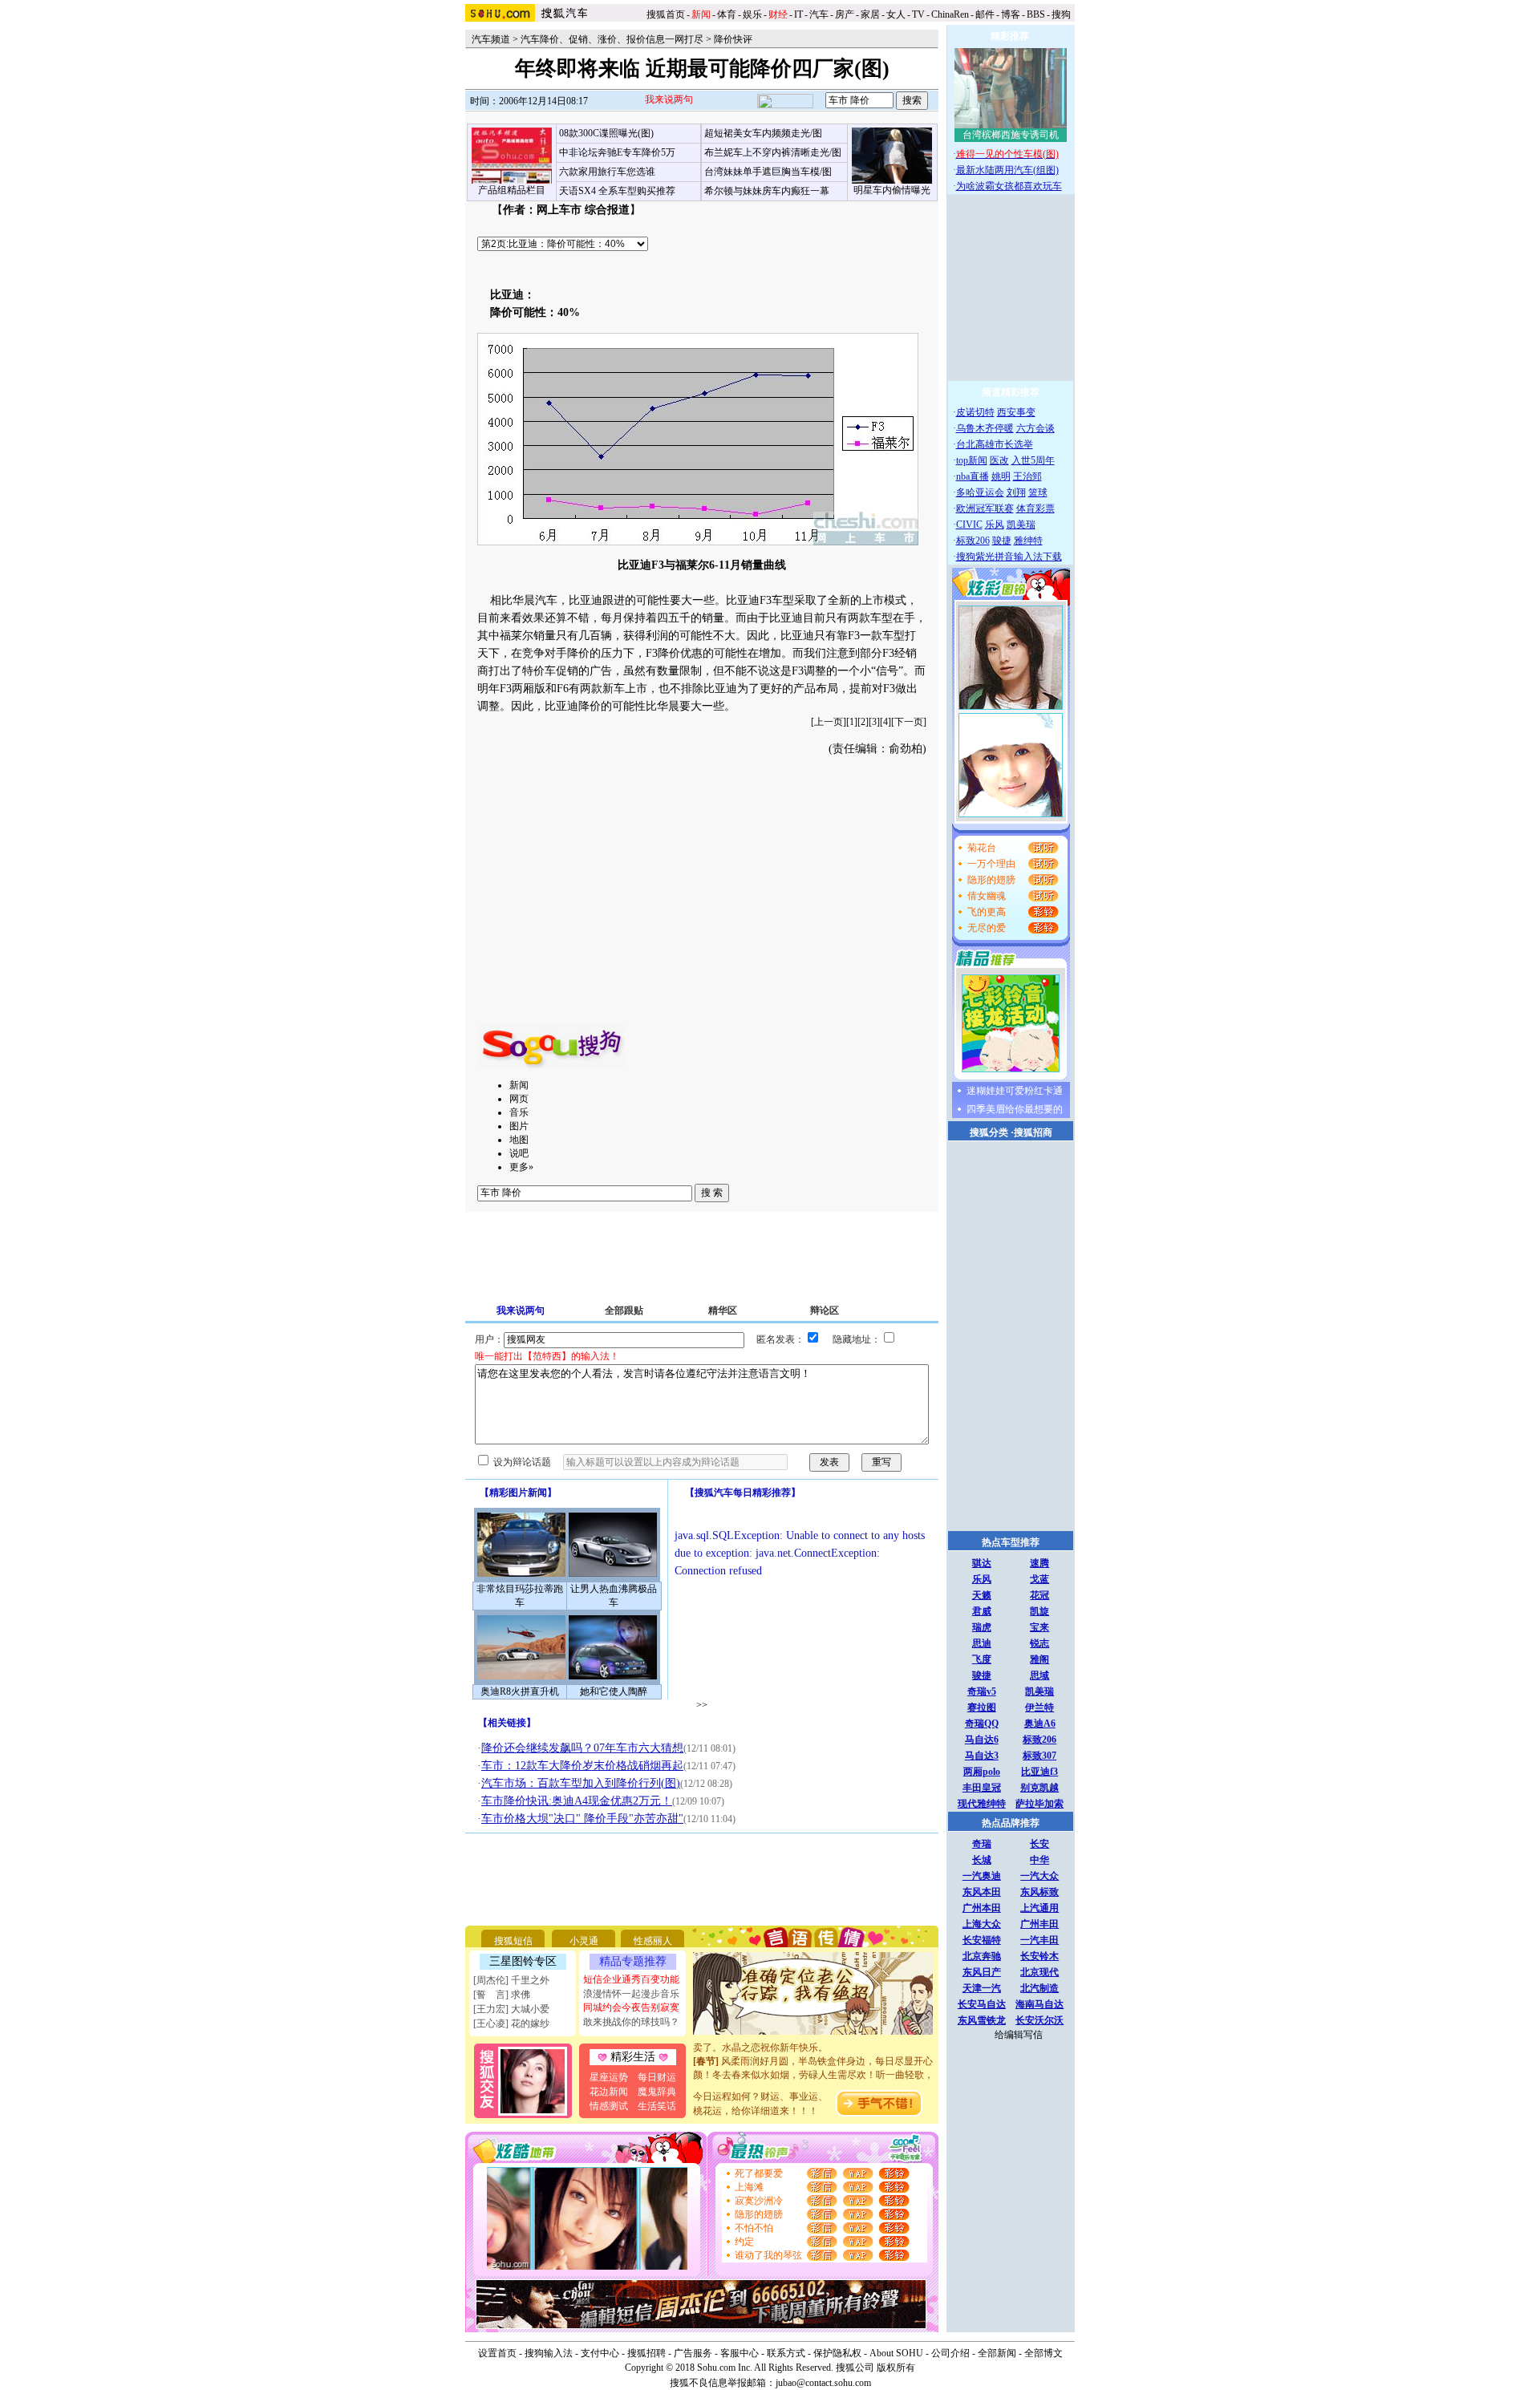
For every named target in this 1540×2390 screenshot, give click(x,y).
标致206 (973, 541)
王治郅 (1027, 476)
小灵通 (584, 1941)
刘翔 (1016, 492)
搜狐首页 (666, 14)
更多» (521, 1167)
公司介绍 (950, 2353)
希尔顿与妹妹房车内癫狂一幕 (767, 191)
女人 (896, 14)
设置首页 (497, 2353)
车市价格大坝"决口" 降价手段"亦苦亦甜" (582, 1819)
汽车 (819, 14)
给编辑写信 (1019, 2035)
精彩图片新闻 (518, 1493)
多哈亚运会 (980, 492)
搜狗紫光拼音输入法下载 (1009, 557)
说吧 (519, 1153)
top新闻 (972, 460)
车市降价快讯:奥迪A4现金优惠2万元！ (577, 1801)
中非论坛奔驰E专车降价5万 (617, 152)
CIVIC (969, 525)
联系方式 (786, 2353)
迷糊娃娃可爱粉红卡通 (1015, 1091)
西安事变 (1016, 412)
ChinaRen (950, 14)
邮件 (985, 14)
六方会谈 (1035, 428)
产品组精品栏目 (512, 190)
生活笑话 (657, 2106)
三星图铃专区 (523, 1961)
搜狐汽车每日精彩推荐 (743, 1493)
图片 (519, 1126)
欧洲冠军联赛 (985, 508)
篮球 (1038, 492)
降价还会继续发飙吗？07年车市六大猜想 (582, 1748)
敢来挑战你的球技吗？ (631, 2022)
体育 (727, 14)
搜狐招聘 (646, 2353)
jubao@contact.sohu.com (823, 2383)
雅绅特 (1028, 541)
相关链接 (507, 1723)
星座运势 (609, 2077)
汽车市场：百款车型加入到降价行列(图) (581, 1783)
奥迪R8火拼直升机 (520, 1691)
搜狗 (1062, 14)
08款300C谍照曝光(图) (606, 133)
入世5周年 (1033, 460)
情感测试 (609, 2106)
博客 (1011, 14)
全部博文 (1044, 2353)
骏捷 (1002, 541)
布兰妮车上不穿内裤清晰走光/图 (773, 152)
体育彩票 (1035, 508)
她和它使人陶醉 (614, 1691)
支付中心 (600, 2353)
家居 (870, 14)
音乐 (519, 1112)
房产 (845, 14)
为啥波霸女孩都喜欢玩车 (1009, 186)
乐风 (995, 525)
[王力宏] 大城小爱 (511, 2009)
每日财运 (657, 2077)
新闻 (519, 1085)
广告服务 (693, 2353)
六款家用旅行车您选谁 (607, 172)
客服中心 (740, 2353)
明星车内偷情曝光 (892, 190)
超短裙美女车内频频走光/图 (763, 133)
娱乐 (752, 14)
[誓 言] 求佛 (502, 1995)
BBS (1036, 14)
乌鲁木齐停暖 (985, 428)
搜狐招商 (1033, 1132)
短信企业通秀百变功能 (631, 1979)
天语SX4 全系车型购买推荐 (617, 191)
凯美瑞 (1021, 525)
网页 (519, 1099)
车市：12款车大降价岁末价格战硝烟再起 (582, 1766)
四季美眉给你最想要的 (1015, 1109)
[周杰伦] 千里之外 (511, 1980)
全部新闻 (997, 2353)
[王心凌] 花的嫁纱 (511, 2023)
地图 (519, 1140)
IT (798, 14)
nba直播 (973, 476)
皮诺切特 (975, 412)
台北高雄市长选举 (995, 444)
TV (918, 14)
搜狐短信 (513, 1941)
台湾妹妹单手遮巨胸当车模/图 (768, 172)
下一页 (909, 722)
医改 (999, 460)
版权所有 (896, 2368)
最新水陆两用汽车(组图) (1007, 170)
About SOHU (896, 2353)
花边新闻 (609, 2092)
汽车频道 (491, 39)
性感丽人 (653, 1941)
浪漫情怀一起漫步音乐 (631, 1994)
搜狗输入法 (549, 2353)
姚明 (1001, 476)
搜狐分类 (989, 1132)
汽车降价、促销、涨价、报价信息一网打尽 (612, 39)
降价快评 (733, 39)
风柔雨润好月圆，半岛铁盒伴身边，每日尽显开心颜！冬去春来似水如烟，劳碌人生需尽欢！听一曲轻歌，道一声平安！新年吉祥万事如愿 (813, 2062)
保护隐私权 (837, 2353)
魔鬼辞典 (657, 2092)
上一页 (829, 722)
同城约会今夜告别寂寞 (631, 2007)
